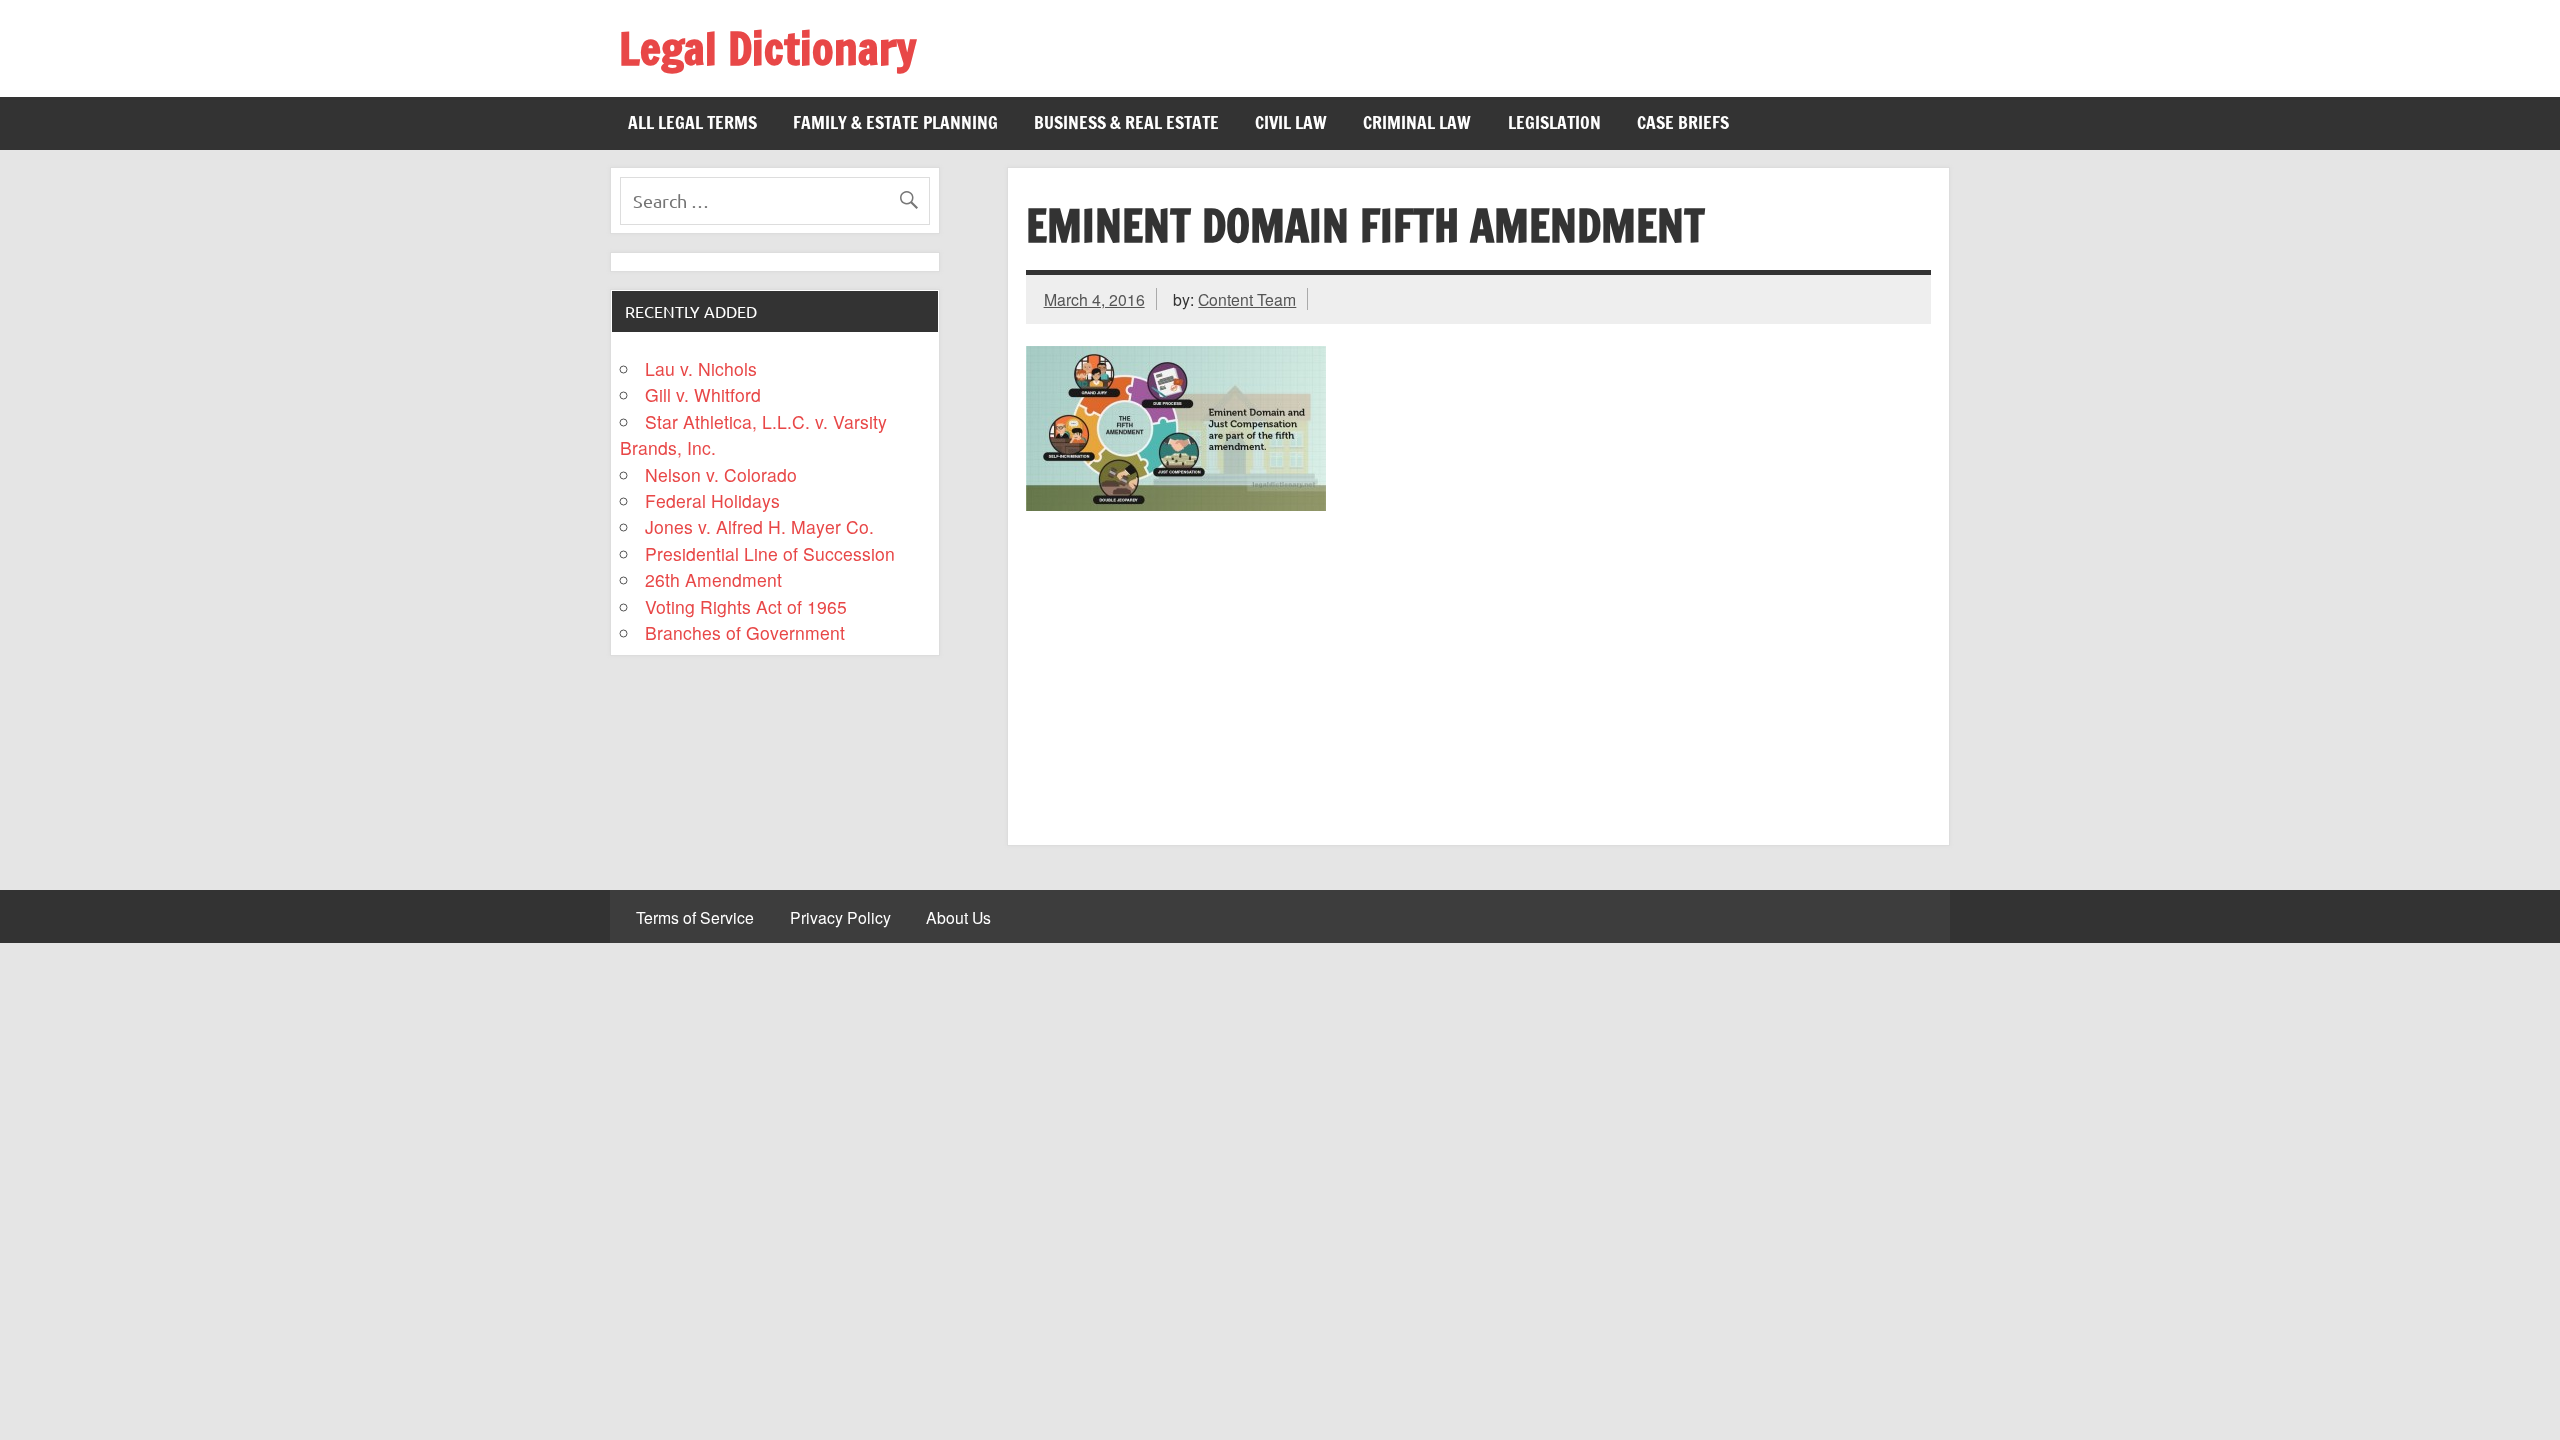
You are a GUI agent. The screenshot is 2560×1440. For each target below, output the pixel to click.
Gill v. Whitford (703, 394)
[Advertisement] (1478, 671)
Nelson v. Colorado (721, 474)
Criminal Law (1417, 122)
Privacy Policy (840, 918)
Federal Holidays (712, 500)
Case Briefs (1683, 122)
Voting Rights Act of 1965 (746, 606)
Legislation (1554, 122)
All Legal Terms (692, 122)
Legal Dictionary (767, 48)
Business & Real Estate (1126, 122)
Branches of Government (745, 632)
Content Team (1247, 299)
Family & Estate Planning (895, 122)
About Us (958, 918)
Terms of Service (695, 918)
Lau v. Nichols (701, 368)
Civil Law (1291, 122)
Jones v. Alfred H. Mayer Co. (759, 526)
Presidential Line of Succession (770, 553)
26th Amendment (713, 579)
